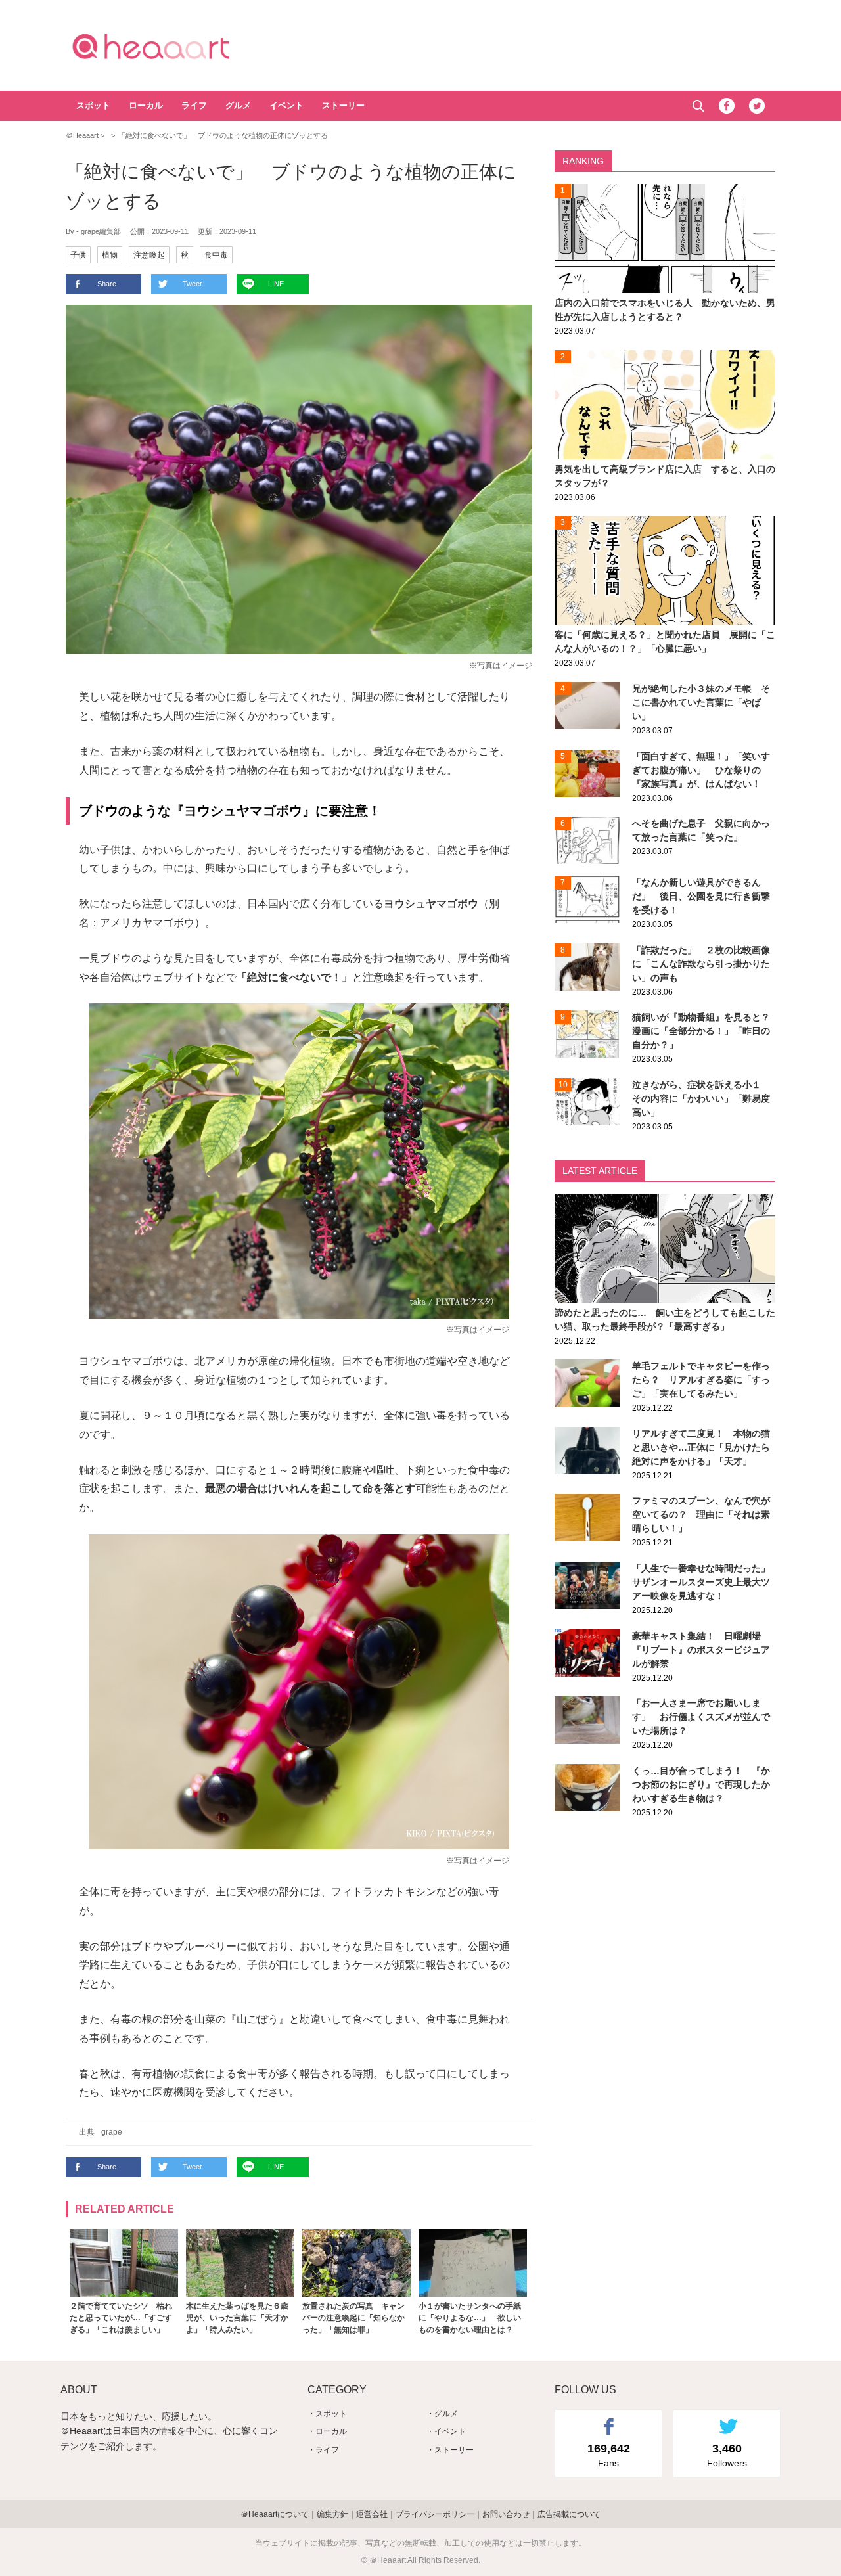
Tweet (192, 284)
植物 (110, 255)
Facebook (727, 106)
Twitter (757, 106)
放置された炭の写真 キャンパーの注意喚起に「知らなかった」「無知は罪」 (353, 2318)
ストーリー (343, 105)
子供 (78, 255)
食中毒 (216, 255)
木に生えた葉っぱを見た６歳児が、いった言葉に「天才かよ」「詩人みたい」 (237, 2318)
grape (112, 2132)
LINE (276, 284)
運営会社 (372, 2514)
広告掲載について (569, 2514)
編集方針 (332, 2514)
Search (698, 106)
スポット (93, 105)
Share (107, 284)
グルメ (238, 105)
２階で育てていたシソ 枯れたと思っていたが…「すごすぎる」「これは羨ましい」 (121, 2318)
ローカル (146, 105)
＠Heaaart (174, 46)
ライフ (194, 105)
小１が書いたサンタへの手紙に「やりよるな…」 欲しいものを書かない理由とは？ (470, 2318)
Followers (727, 2455)
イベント (286, 105)
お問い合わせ (506, 2514)
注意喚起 (149, 255)
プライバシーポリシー (435, 2514)
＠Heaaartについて (275, 2514)
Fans (609, 2455)
